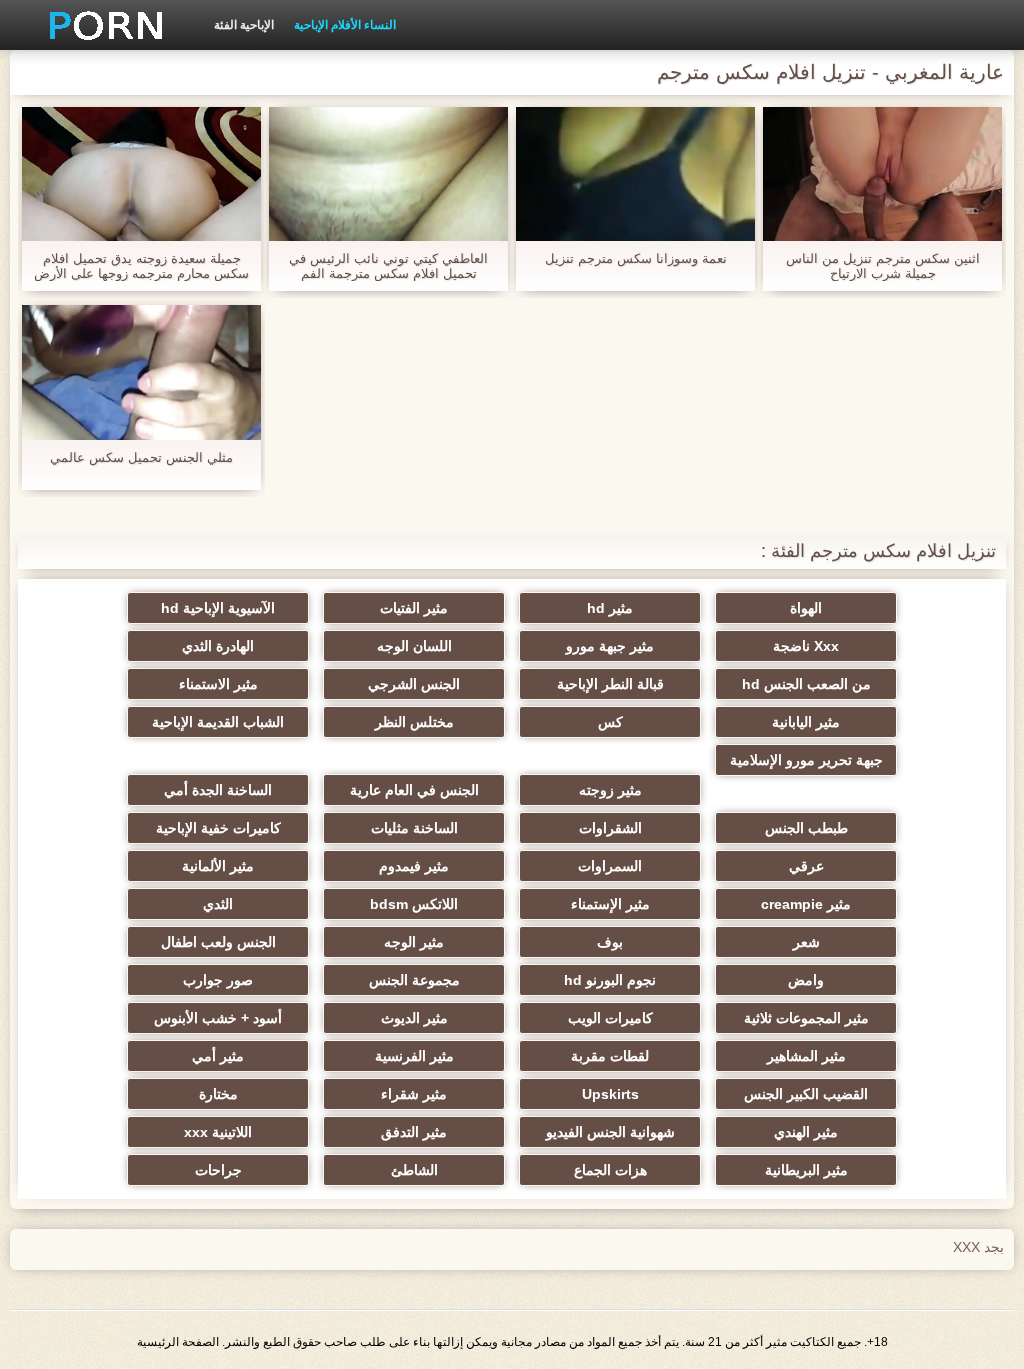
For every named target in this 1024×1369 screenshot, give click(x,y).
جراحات (218, 1170)
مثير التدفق (414, 1132)
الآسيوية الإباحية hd (218, 608)
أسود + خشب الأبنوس (218, 1018)
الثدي (218, 904)
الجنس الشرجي (414, 684)
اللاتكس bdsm (414, 904)
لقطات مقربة (610, 1056)
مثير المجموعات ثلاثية (806, 1018)
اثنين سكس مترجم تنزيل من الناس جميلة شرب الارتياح (883, 266)
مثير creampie (806, 904)
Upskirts (610, 1094)
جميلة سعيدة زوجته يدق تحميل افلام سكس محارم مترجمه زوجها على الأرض (141, 266)
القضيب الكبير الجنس (806, 1094)
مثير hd (610, 608)
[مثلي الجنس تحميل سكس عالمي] (141, 372)
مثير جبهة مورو (610, 646)
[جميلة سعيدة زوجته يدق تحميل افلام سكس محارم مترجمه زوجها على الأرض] (141, 174)
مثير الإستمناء (610, 904)
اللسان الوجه (414, 646)
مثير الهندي (806, 1132)
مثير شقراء (414, 1094)
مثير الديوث (414, 1018)
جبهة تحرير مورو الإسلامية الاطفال (806, 764)
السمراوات (610, 866)
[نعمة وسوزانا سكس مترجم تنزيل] (635, 174)
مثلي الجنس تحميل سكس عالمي (141, 457)
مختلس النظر (414, 722)
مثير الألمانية (218, 866)
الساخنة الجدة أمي (218, 790)
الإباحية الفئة (244, 25)
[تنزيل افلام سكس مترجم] (99, 25)
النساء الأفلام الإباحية (345, 25)
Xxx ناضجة (806, 646)
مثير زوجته (610, 790)
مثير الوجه (414, 942)
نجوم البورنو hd (610, 980)
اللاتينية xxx (218, 1132)
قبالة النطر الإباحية (610, 684)
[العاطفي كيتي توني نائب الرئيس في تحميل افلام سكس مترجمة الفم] (388, 174)
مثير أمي (218, 1056)
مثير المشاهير (806, 1056)
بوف (610, 942)
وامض (806, 980)
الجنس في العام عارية (414, 790)
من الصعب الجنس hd (806, 684)
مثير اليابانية (806, 722)
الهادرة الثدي (218, 646)
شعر (806, 942)
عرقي (806, 866)
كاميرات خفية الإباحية (218, 828)
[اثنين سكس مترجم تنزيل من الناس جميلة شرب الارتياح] (882, 174)
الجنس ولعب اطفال (218, 942)
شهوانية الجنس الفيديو (610, 1132)
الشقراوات (610, 828)
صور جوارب (218, 980)
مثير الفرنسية (414, 1056)
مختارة (218, 1094)
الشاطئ (414, 1170)
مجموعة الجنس (414, 980)
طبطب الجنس (806, 828)
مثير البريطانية (806, 1170)
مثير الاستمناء (218, 684)
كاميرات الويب (610, 1018)
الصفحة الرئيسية (178, 1342)
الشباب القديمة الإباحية (218, 722)
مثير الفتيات (414, 608)
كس (610, 722)
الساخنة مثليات (414, 828)
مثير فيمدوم (414, 866)
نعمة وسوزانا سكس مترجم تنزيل (636, 258)
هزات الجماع (610, 1170)
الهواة (806, 608)
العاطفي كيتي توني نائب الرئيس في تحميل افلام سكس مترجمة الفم (388, 266)
